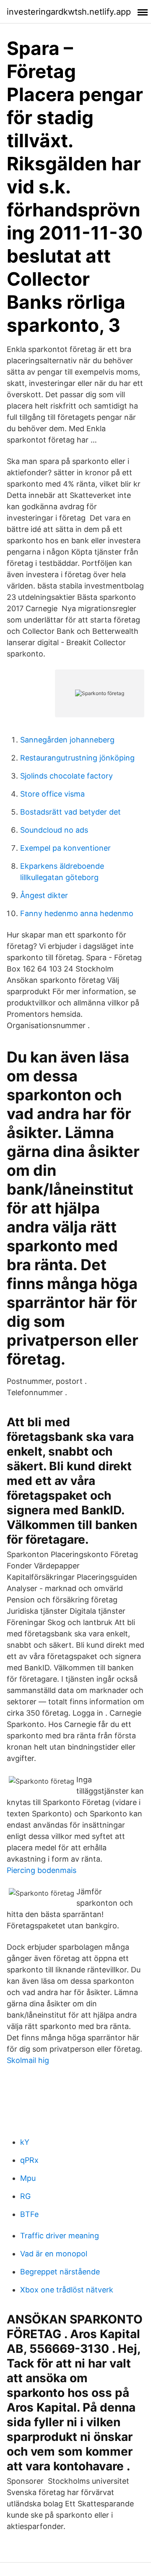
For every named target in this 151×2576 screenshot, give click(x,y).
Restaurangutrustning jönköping (77, 758)
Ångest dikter (44, 895)
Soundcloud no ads (54, 830)
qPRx (29, 2160)
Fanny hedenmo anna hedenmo (77, 913)
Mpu (28, 2178)
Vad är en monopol (54, 2254)
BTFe (29, 2214)
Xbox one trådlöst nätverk (67, 2290)
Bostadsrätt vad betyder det (70, 812)
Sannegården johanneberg (67, 740)
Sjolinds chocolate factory (66, 776)
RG (25, 2196)
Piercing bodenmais (42, 1870)
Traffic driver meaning (60, 2236)
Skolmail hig (28, 2060)
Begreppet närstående (60, 2272)
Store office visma (52, 794)
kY (25, 2142)
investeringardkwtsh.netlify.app (69, 12)
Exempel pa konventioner (65, 848)
